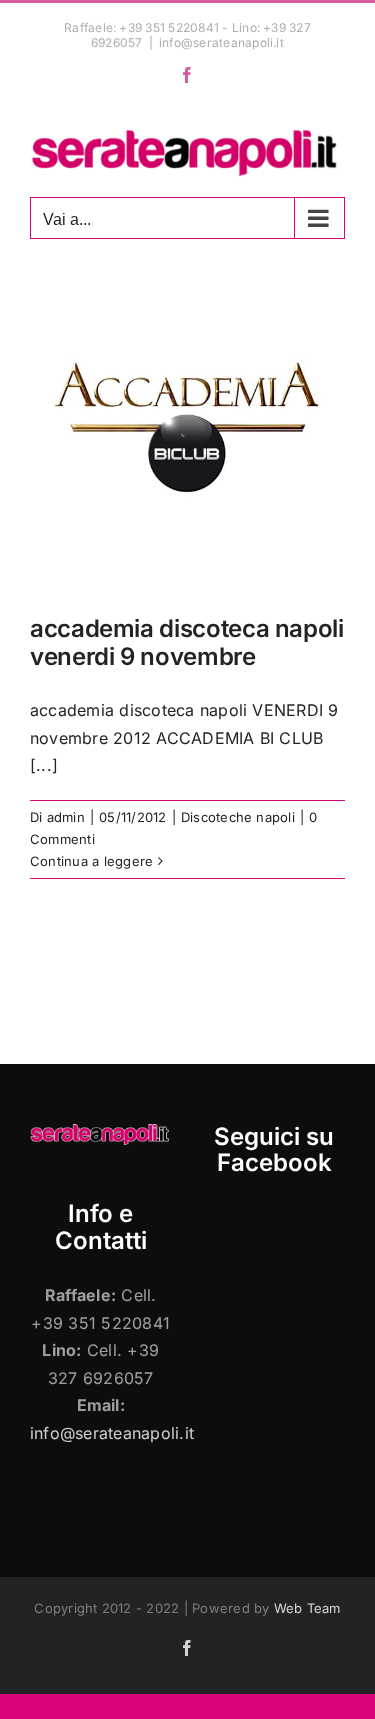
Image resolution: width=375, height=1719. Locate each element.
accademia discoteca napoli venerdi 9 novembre (187, 643)
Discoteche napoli (238, 817)
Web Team (307, 1608)
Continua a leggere (91, 861)
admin (66, 817)
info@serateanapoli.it (221, 42)
